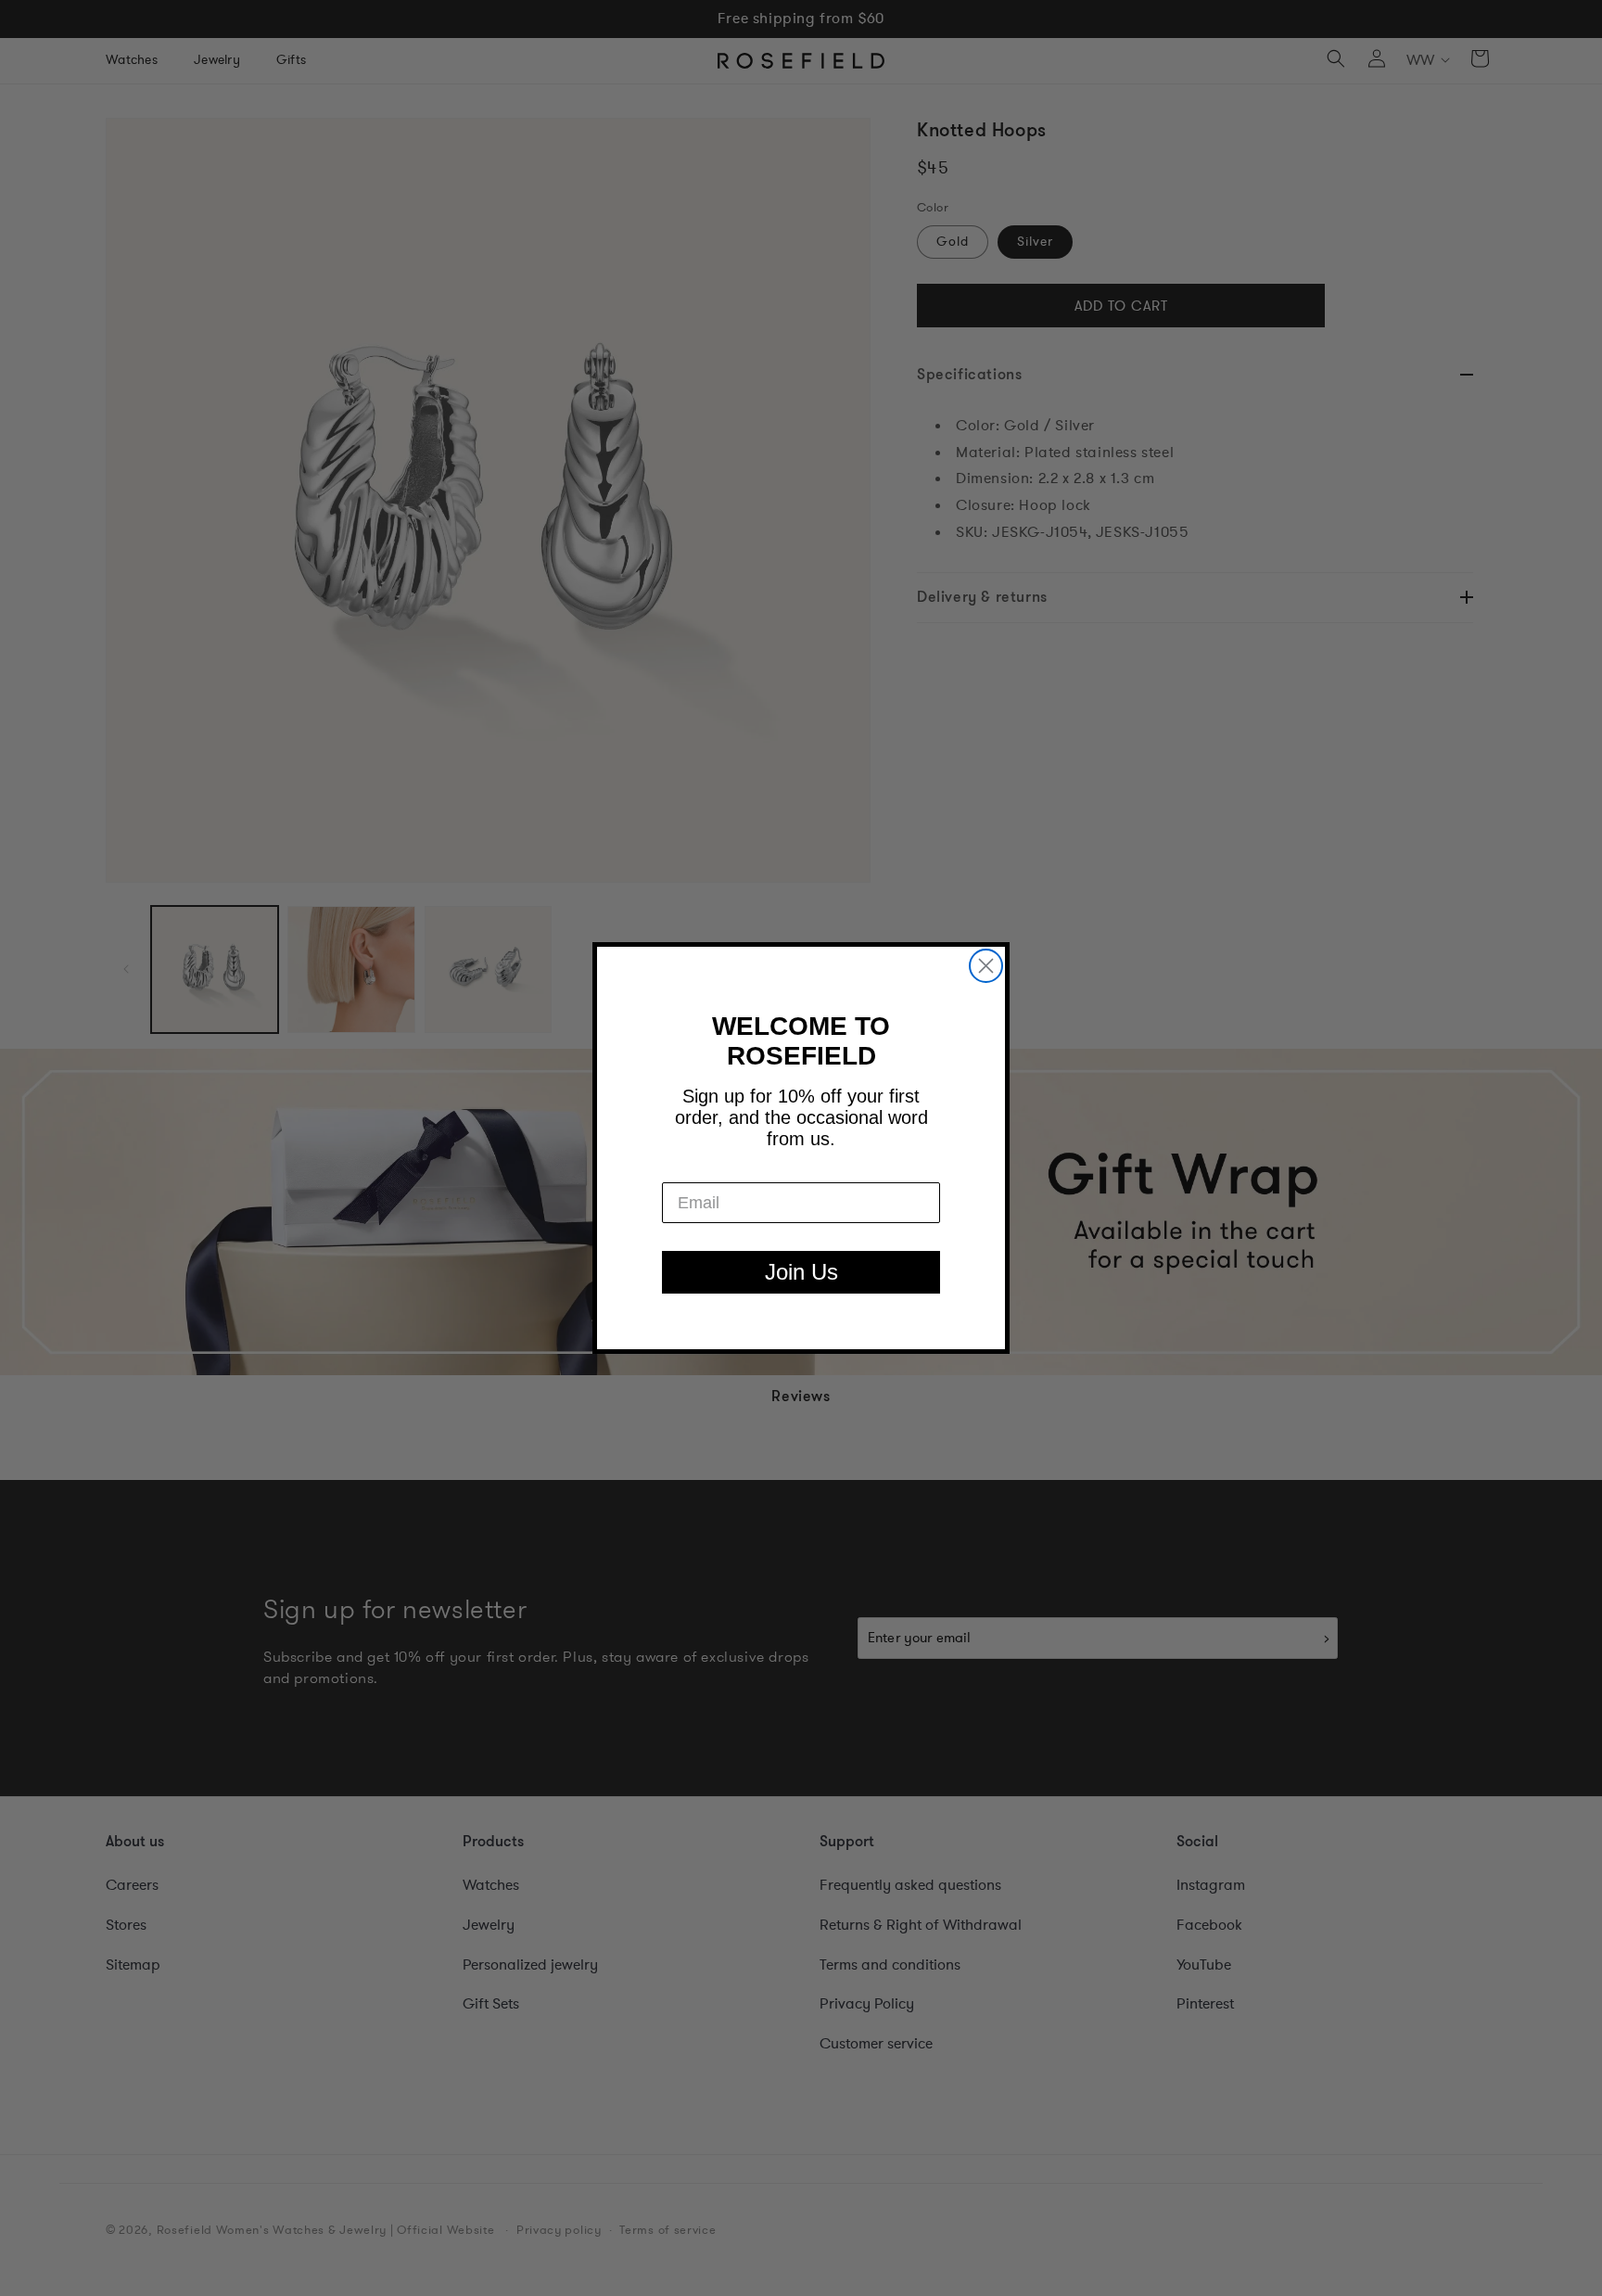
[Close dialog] (986, 966)
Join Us (801, 1272)
